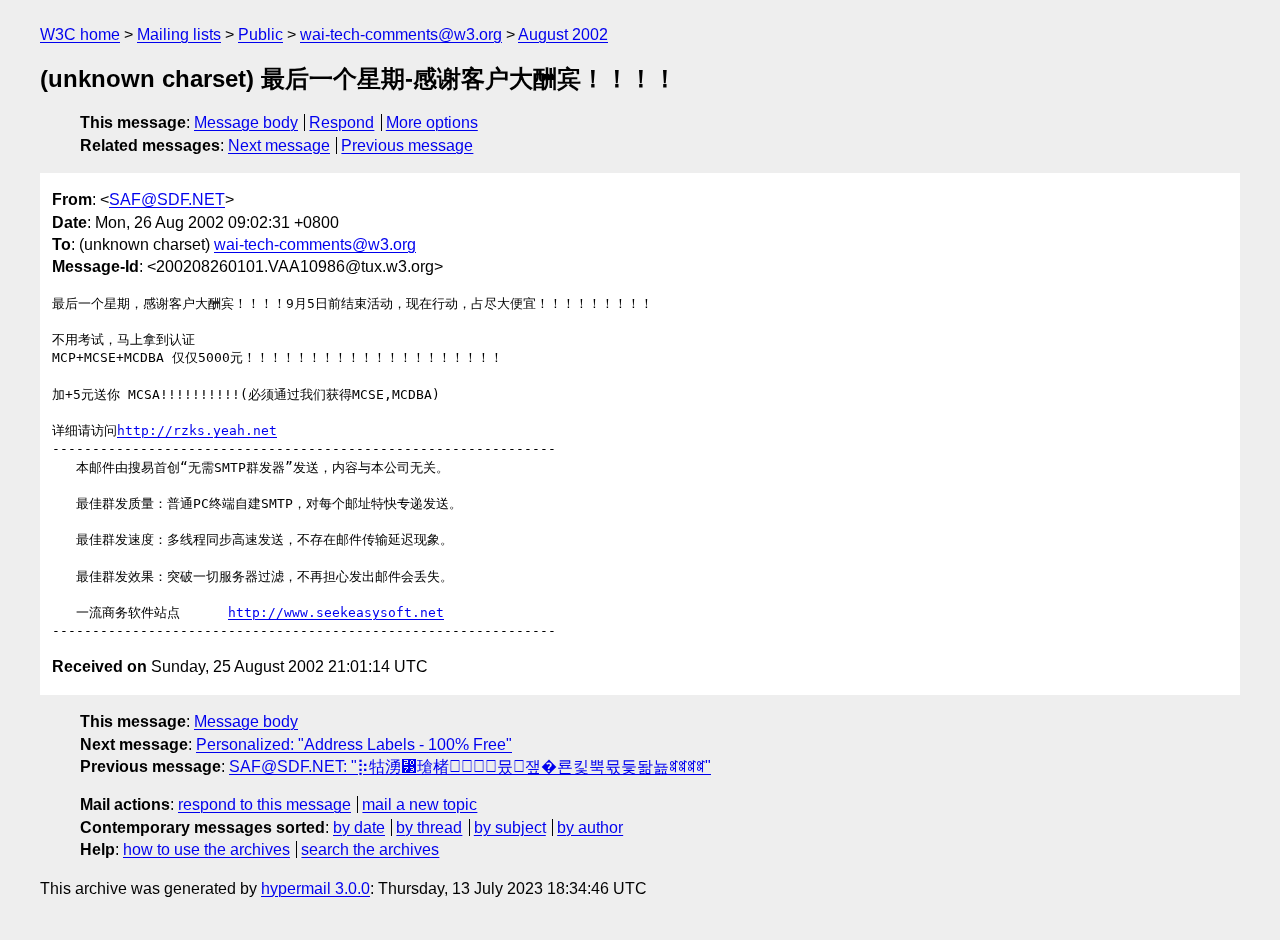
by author (590, 827)
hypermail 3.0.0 (315, 888)
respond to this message (264, 804)
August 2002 (563, 34)
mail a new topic (419, 804)
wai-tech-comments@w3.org (401, 34)
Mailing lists (179, 34)
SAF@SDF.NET (167, 199)
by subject (510, 827)
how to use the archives (206, 849)
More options (432, 122)
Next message (279, 145)
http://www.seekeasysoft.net (336, 612)
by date (359, 827)
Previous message (407, 145)
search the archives (370, 849)
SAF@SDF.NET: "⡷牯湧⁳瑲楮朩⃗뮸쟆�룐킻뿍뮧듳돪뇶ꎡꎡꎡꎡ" (470, 766)
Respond (341, 122)
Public (260, 34)
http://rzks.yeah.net (197, 430)
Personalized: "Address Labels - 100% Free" (354, 744)
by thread (429, 827)
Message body (246, 122)
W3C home (80, 34)
